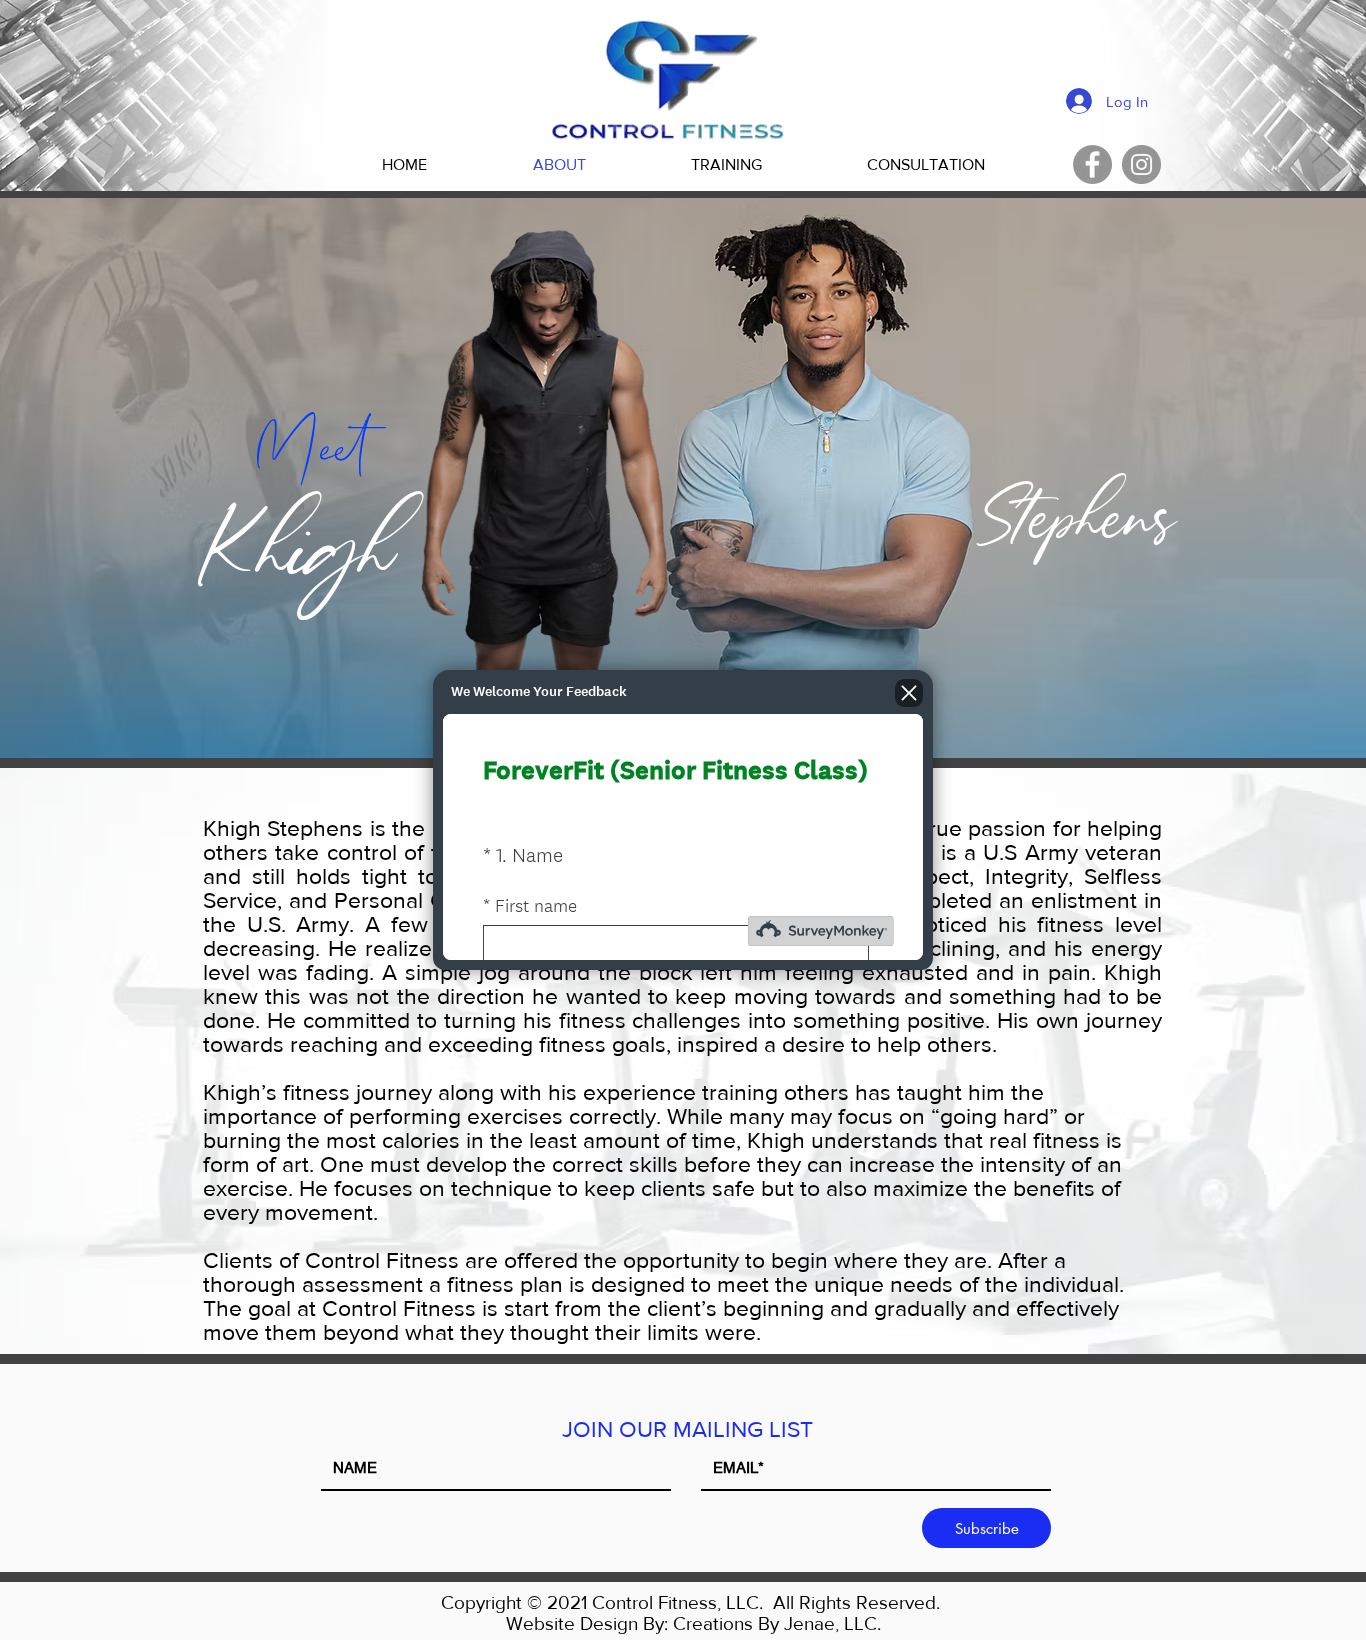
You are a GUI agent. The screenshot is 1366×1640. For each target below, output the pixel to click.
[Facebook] (1092, 164)
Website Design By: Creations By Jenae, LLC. (693, 1623)
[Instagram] (1141, 164)
